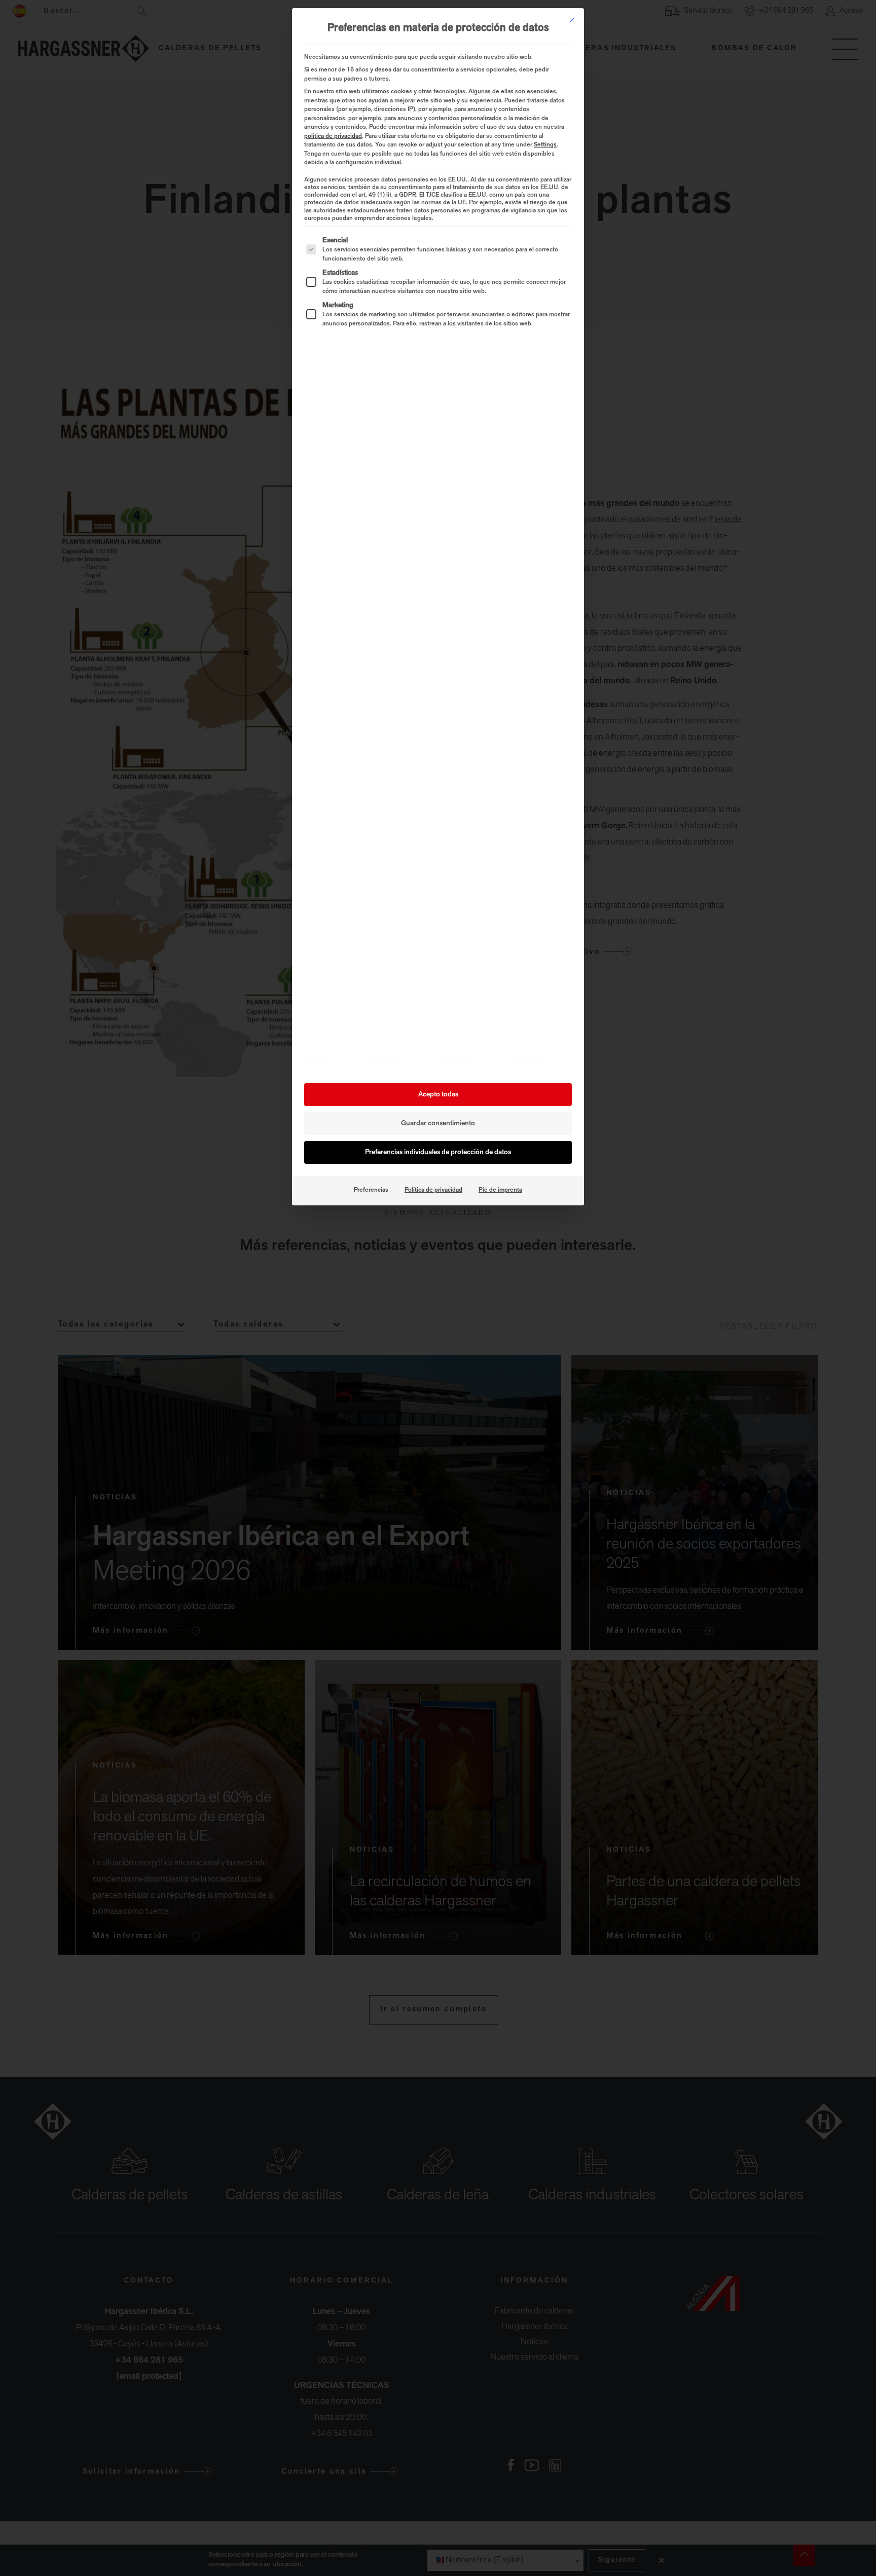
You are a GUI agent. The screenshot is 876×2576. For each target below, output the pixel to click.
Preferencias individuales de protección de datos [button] (438, 1152)
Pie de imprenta (500, 1190)
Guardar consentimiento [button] (438, 1124)
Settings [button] (545, 145)
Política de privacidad (433, 1190)
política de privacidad (333, 136)
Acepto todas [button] (438, 1095)
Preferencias (371, 1190)
